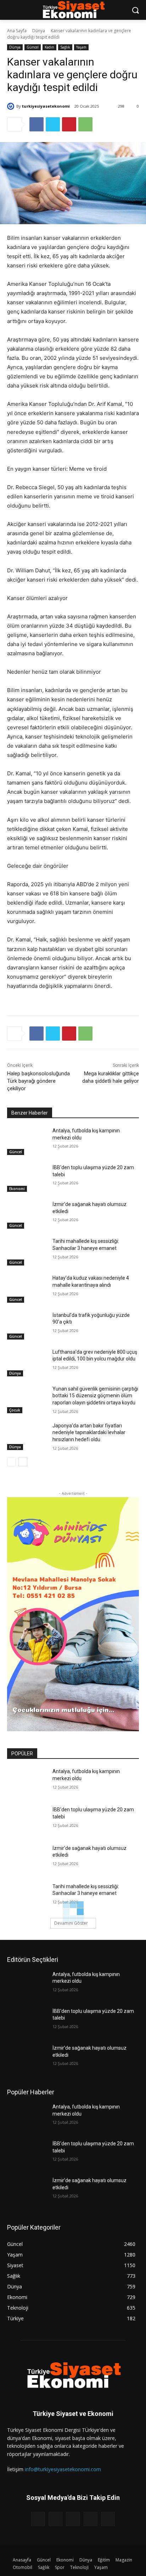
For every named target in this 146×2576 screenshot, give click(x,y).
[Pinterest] (69, 124)
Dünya (39, 31)
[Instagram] (91, 2519)
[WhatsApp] (85, 124)
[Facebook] (36, 124)
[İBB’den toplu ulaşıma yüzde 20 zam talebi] (27, 1178)
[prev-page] (12, 1462)
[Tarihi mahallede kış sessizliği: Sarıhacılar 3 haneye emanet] (27, 1252)
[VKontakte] (108, 2519)
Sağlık (65, 47)
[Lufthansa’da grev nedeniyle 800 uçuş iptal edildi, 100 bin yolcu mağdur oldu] (27, 1363)
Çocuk (15, 1410)
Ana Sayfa (17, 31)
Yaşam (81, 47)
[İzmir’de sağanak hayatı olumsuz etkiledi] (27, 1215)
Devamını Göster (71, 1923)
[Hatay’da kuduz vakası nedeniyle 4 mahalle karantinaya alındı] (27, 1289)
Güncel (33, 47)
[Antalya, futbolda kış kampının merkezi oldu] (27, 1141)
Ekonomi (17, 1189)
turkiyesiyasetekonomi (46, 106)
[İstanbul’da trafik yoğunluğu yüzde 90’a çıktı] (27, 1326)
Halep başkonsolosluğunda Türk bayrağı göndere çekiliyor (38, 1081)
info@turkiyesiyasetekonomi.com (63, 2469)
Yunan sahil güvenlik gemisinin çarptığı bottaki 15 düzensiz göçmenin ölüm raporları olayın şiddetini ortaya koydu (95, 1396)
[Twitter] (53, 124)
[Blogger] (38, 2519)
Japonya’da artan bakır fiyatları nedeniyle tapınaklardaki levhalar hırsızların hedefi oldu (89, 1433)
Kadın (49, 47)
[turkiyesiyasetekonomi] (12, 106)
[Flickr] (73, 2519)
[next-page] (23, 1462)
